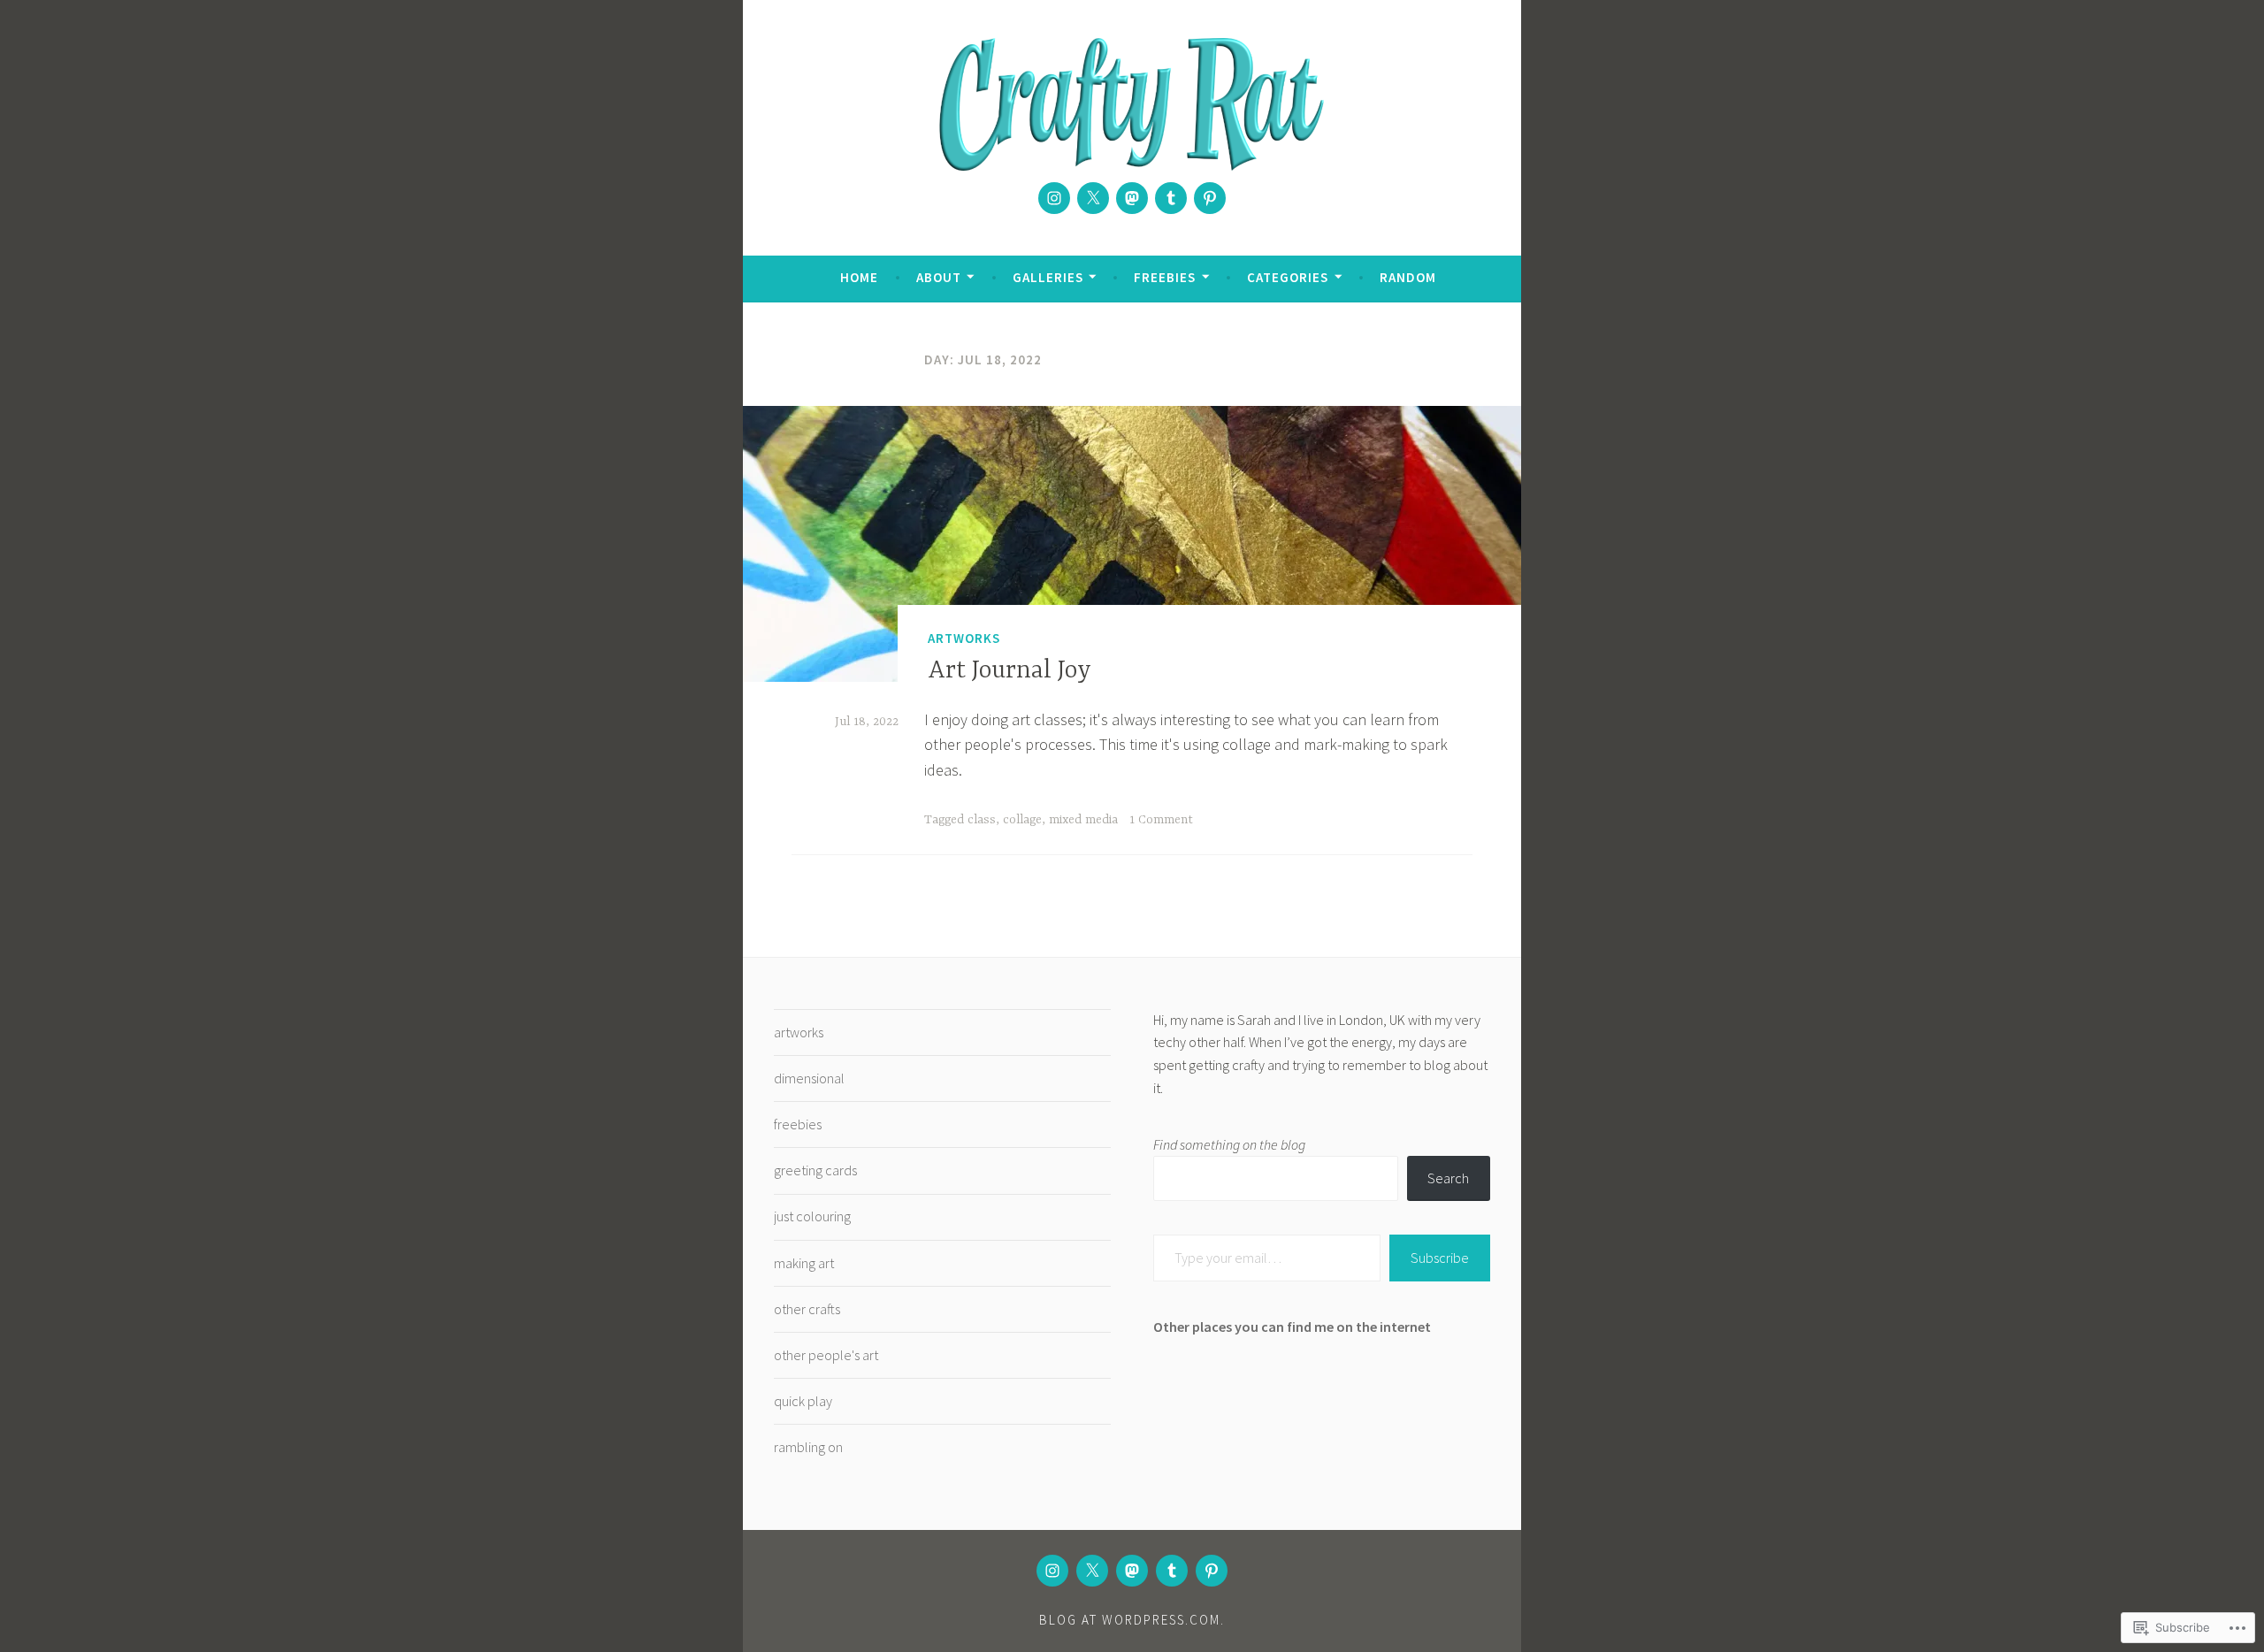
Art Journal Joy (1010, 671)
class (982, 820)
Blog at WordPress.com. (1132, 1620)
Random (1408, 277)
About (939, 277)
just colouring (812, 1216)
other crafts (807, 1309)
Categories (1288, 277)
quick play (803, 1401)
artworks (964, 638)
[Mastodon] (1132, 198)
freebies (798, 1124)
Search (1448, 1178)
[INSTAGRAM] (1052, 1571)
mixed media (1083, 820)
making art (804, 1263)
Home (859, 277)
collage (1022, 820)
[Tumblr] (1171, 198)
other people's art (826, 1355)
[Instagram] (1054, 198)
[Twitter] (1093, 198)
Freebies (1165, 277)
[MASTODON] (1132, 1571)
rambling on (808, 1447)
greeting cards (815, 1170)
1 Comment (1161, 820)
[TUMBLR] (1172, 1571)
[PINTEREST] (1212, 1571)
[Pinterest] (1210, 198)
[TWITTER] (1092, 1571)
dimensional (809, 1078)
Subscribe (1440, 1258)
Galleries (1048, 277)
